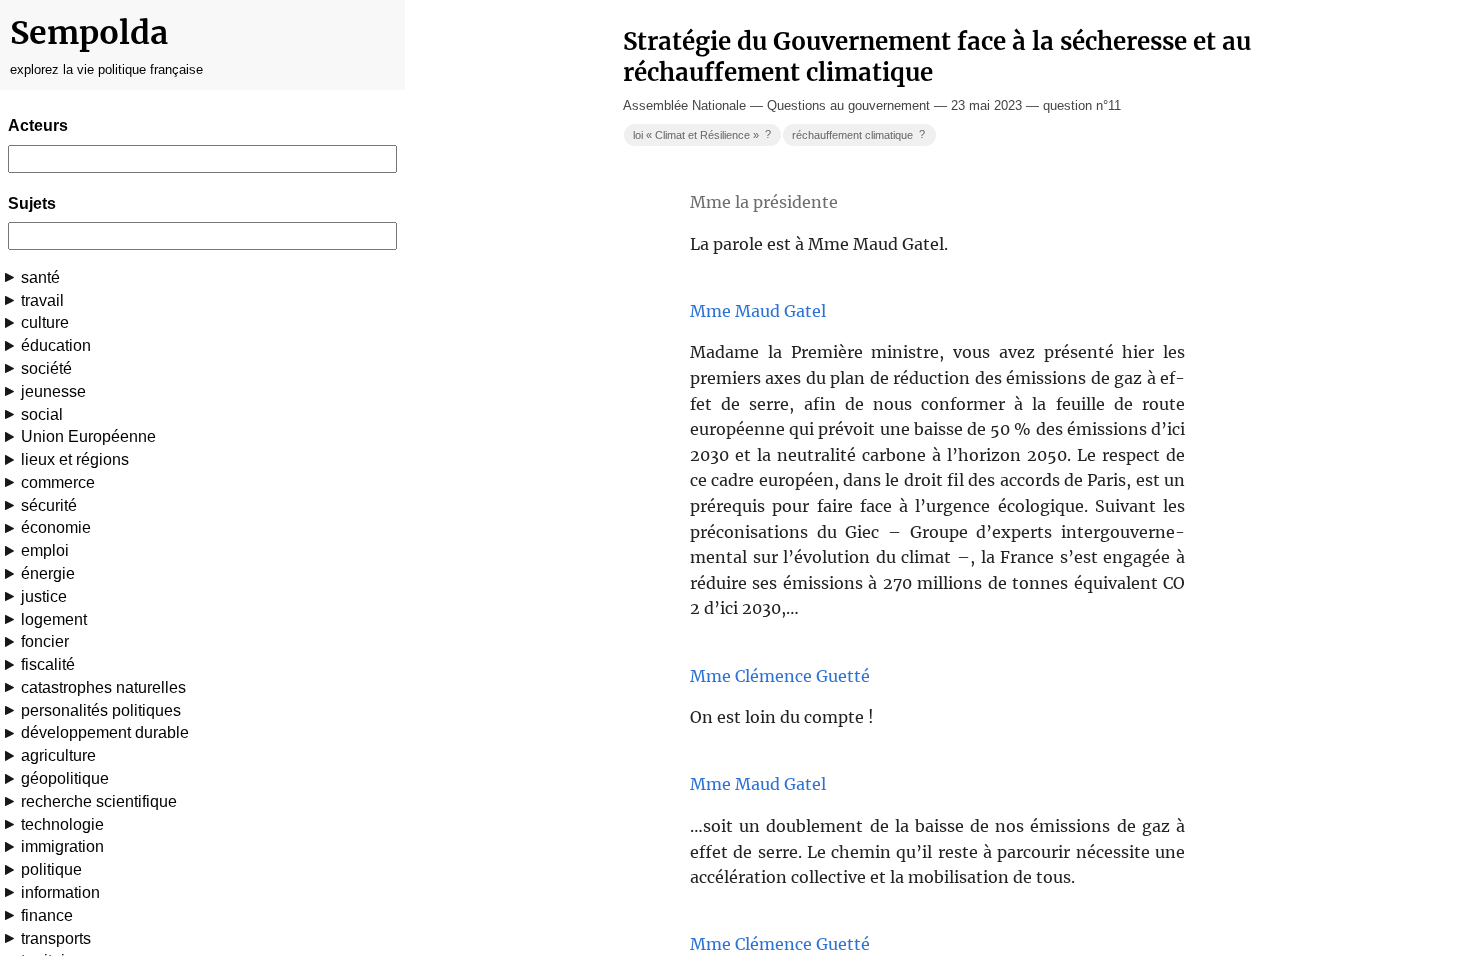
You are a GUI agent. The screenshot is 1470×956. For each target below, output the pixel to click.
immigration (62, 846)
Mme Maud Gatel (758, 311)
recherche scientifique (99, 801)
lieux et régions (75, 459)
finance (47, 915)
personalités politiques (101, 710)
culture (45, 322)
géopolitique (65, 778)
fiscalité (48, 664)
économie (56, 527)
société (46, 368)
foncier (45, 641)
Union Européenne (88, 436)
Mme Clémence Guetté (780, 676)
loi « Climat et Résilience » (702, 134)
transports (56, 938)
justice (44, 596)
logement (54, 619)
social (42, 414)
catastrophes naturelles (103, 687)
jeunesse (53, 391)
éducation (56, 345)
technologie (62, 824)
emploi (45, 550)
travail (42, 300)
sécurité (49, 505)
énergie (48, 573)
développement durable (105, 732)
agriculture (58, 755)
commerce (58, 482)
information (60, 892)
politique (51, 869)
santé (40, 277)
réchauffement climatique (858, 134)
